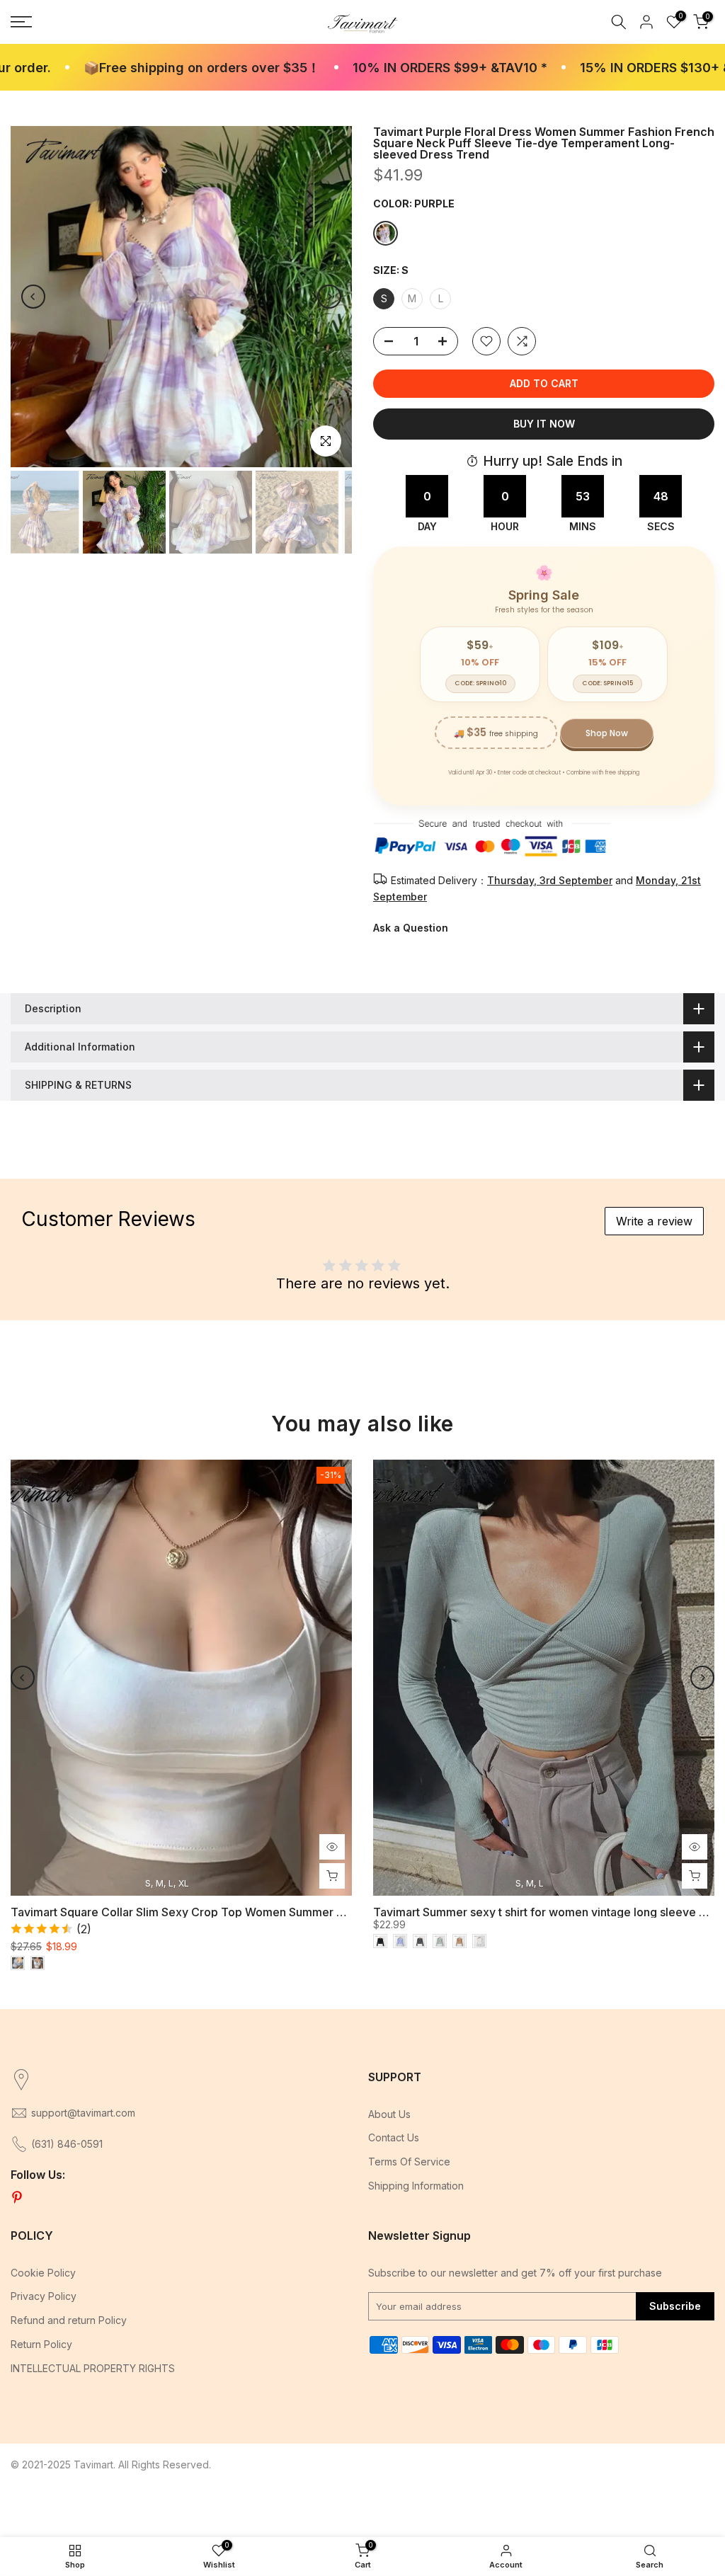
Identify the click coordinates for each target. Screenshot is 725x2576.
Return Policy (41, 2344)
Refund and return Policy (69, 2320)
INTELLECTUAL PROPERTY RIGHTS (93, 2368)
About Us (389, 2114)
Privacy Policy (44, 2296)
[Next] (329, 297)
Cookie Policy (43, 2273)
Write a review (654, 1221)
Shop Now (607, 733)
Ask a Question (411, 928)
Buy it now (544, 424)
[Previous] (33, 297)
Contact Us (394, 2137)
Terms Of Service (409, 2162)
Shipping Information (416, 2186)
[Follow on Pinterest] (17, 2198)
